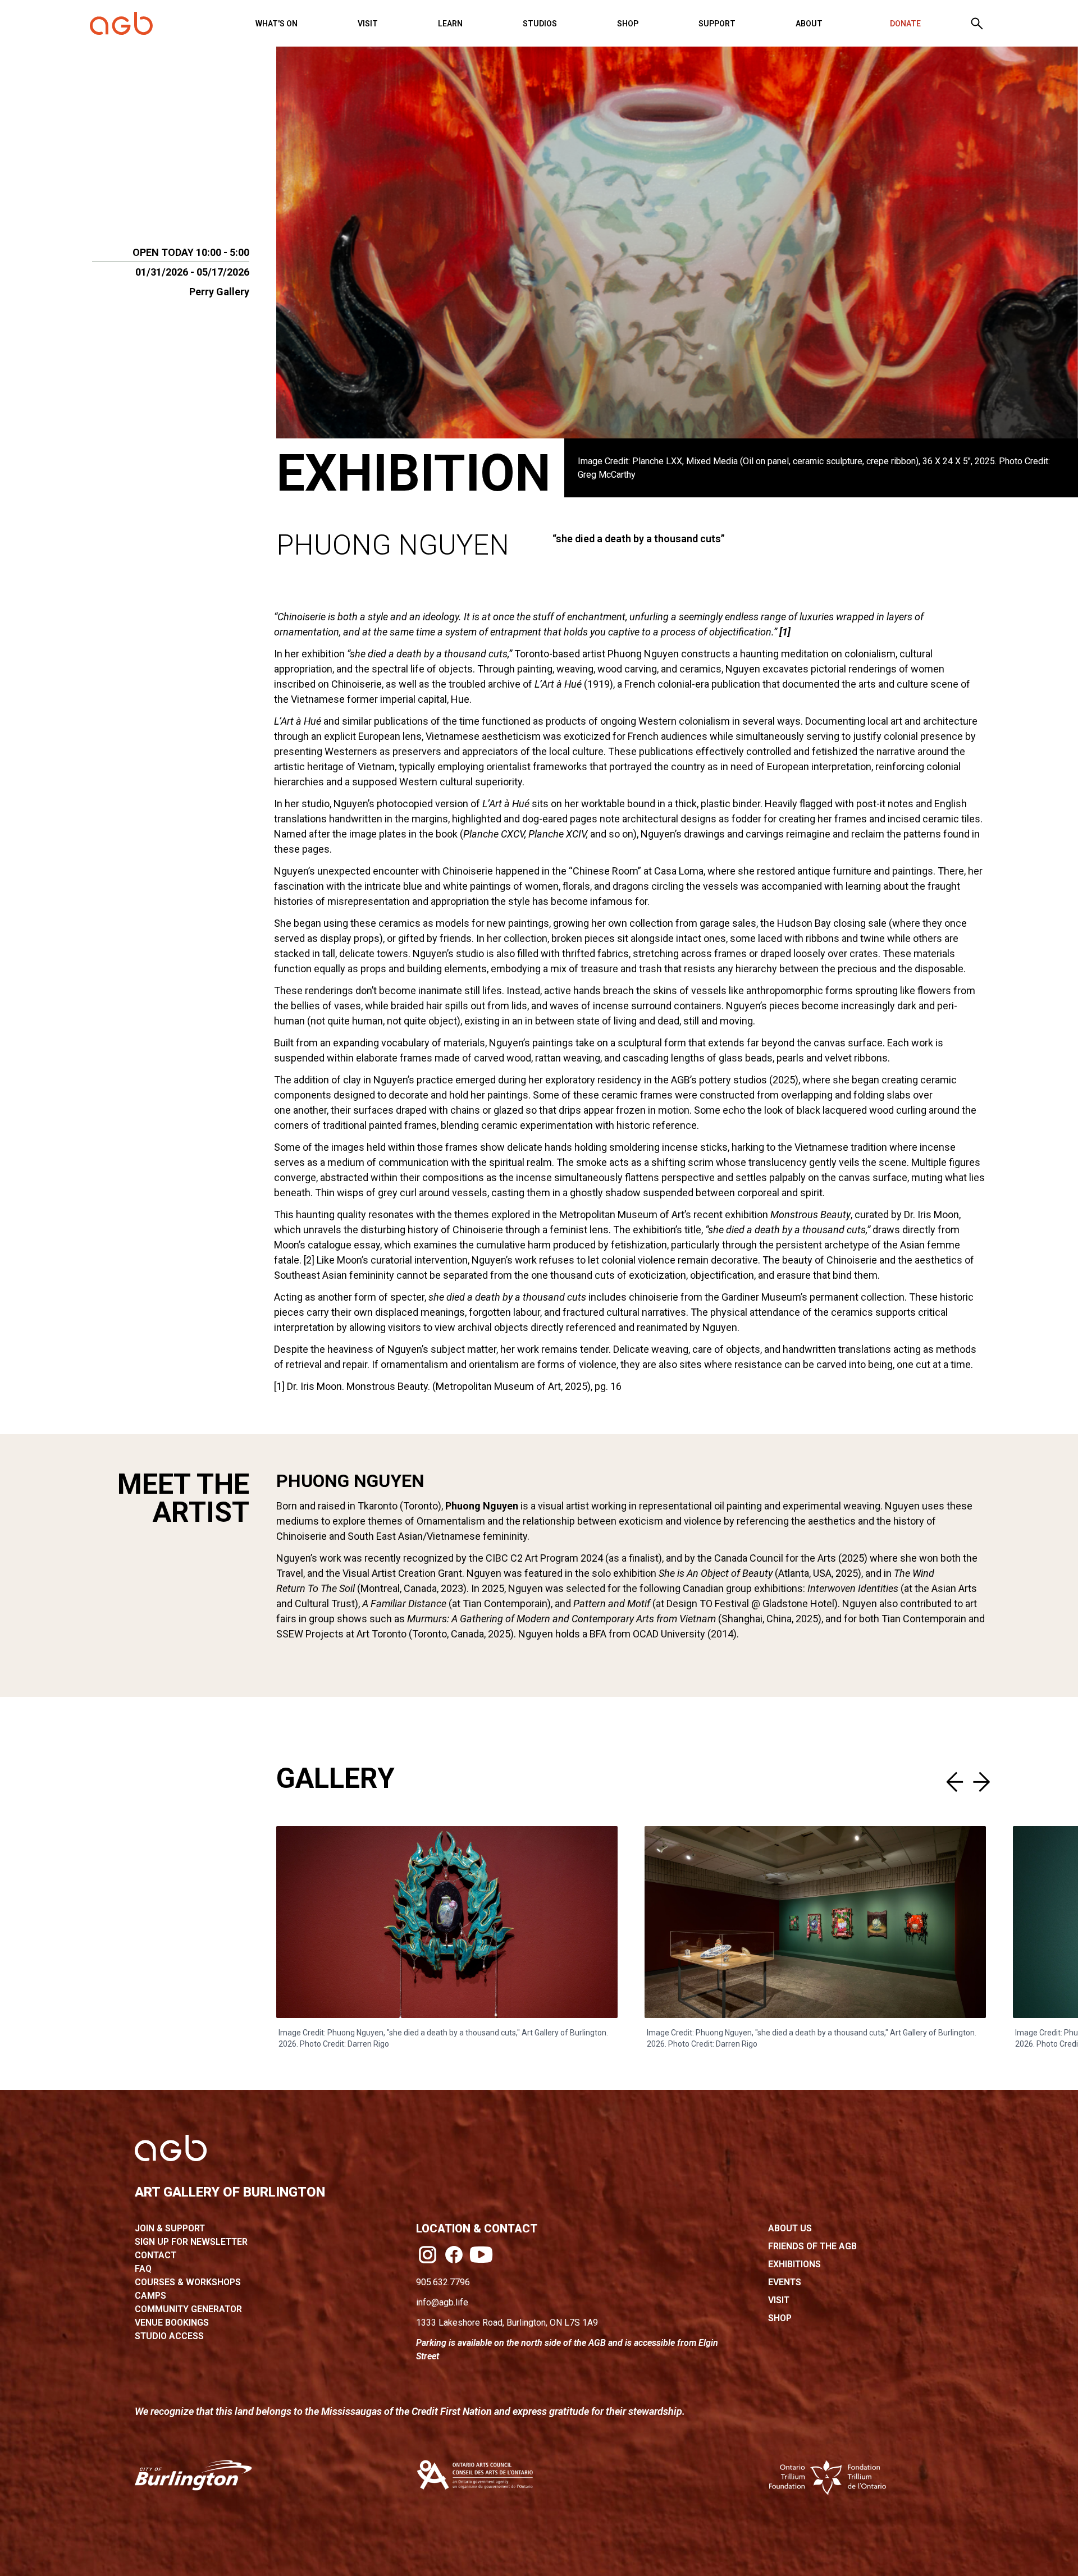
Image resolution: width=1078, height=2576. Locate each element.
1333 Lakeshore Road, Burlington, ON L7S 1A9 (507, 2323)
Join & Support (170, 2228)
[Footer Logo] (171, 2148)
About (809, 24)
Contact (156, 2255)
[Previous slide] (957, 1782)
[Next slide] (979, 1782)
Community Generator (188, 2309)
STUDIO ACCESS (169, 2336)
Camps (150, 2296)
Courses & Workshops (188, 2282)
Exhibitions (794, 2264)
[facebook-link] (454, 2255)
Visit (368, 24)
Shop (628, 24)
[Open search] (977, 24)
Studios (540, 24)
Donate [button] (905, 24)
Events (785, 2282)
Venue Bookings (172, 2323)
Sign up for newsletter (191, 2242)
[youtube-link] (481, 2254)
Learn (450, 24)
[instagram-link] (428, 2255)
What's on (277, 24)
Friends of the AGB (812, 2246)
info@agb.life (442, 2302)
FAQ (143, 2269)
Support (717, 24)
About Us (790, 2228)
